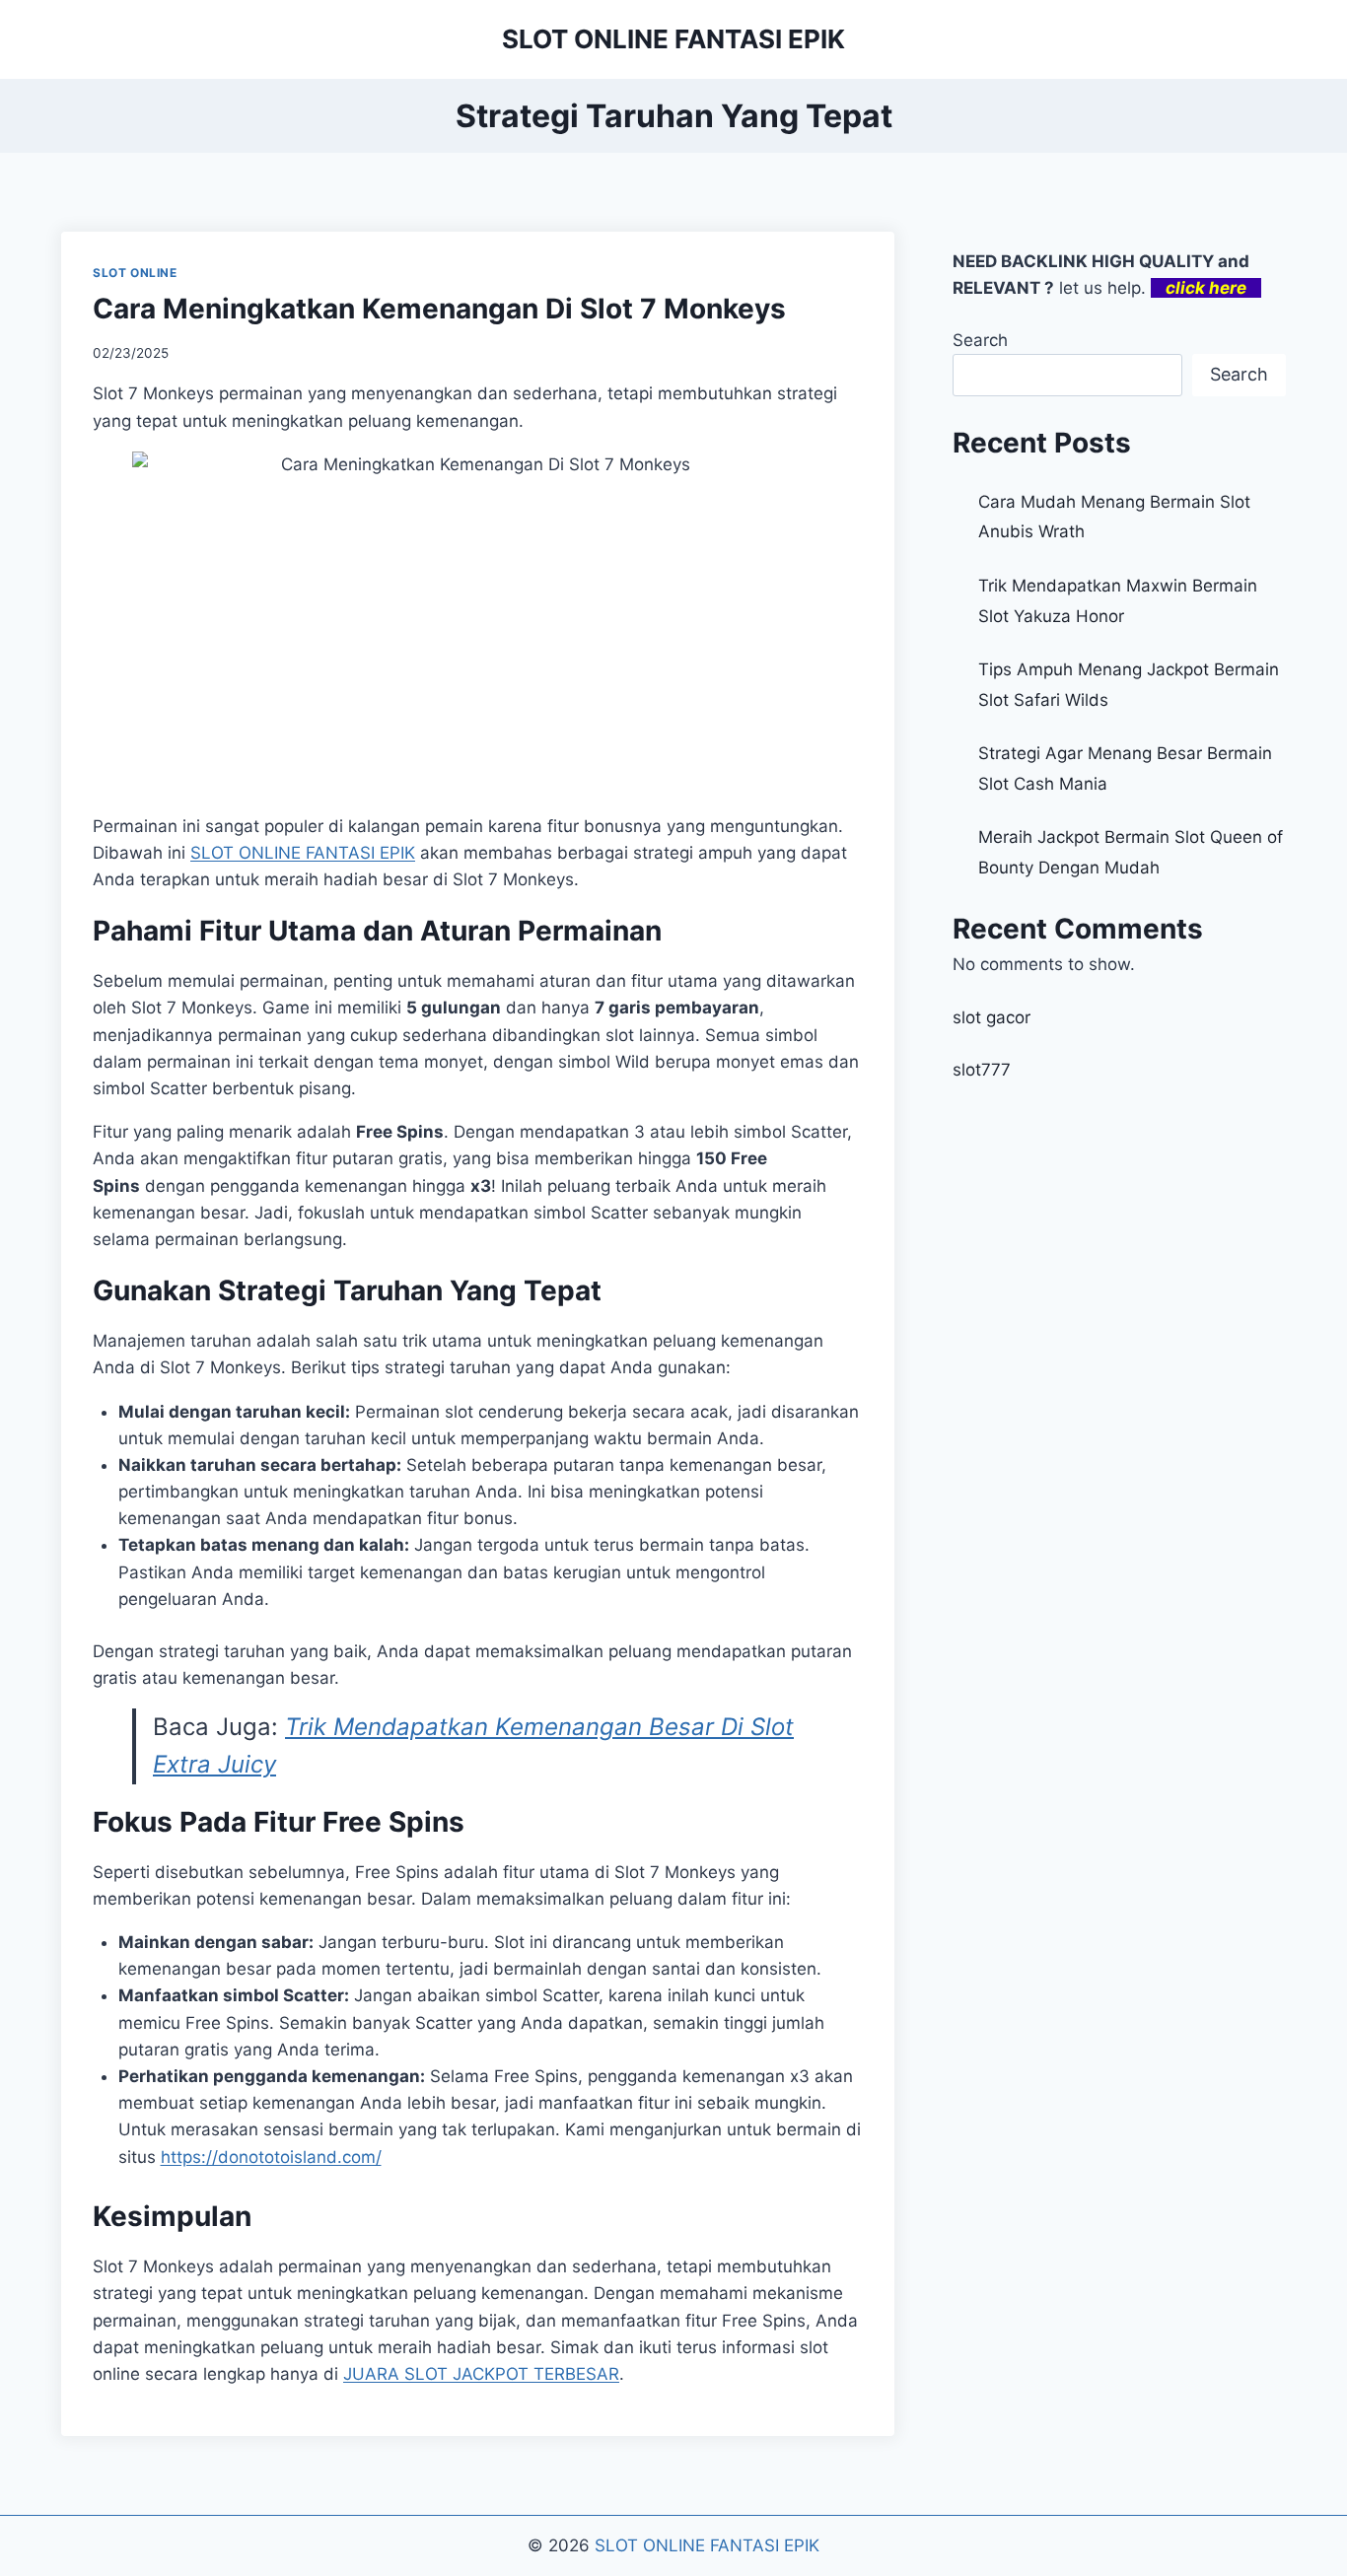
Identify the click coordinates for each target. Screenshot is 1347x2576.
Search (980, 340)
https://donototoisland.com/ (271, 2157)
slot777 (982, 1070)
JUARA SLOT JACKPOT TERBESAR (481, 2374)
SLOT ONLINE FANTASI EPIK (707, 2545)
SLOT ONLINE (135, 273)
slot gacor (992, 1017)
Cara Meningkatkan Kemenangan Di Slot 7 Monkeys (439, 309)
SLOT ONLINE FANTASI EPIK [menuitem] (303, 853)
